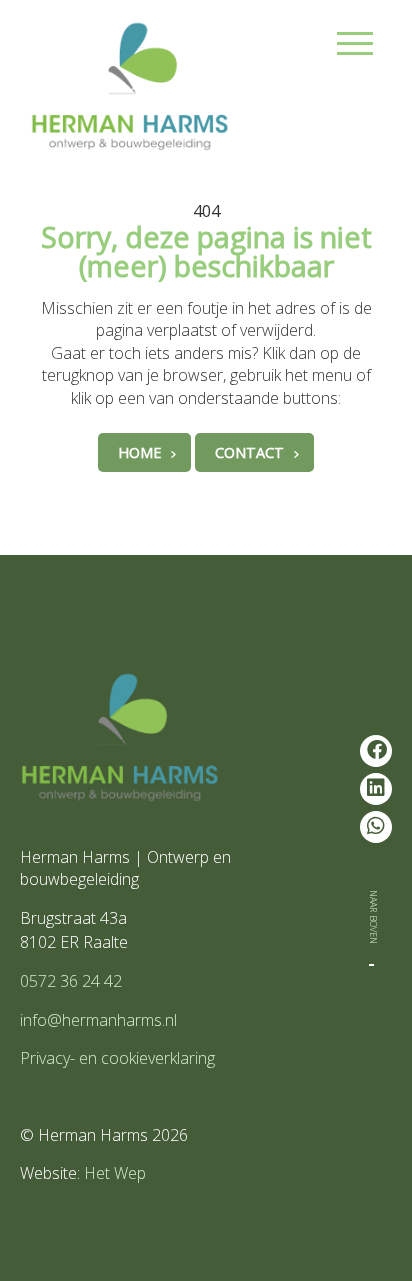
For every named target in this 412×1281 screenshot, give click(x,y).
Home (139, 452)
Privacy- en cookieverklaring (117, 1058)
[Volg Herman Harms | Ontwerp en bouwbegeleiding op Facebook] (376, 751)
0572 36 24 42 (71, 981)
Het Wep (115, 1173)
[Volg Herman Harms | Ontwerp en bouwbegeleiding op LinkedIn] (376, 789)
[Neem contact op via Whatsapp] (376, 827)
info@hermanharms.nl (98, 1020)
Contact (249, 452)
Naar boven (375, 917)
